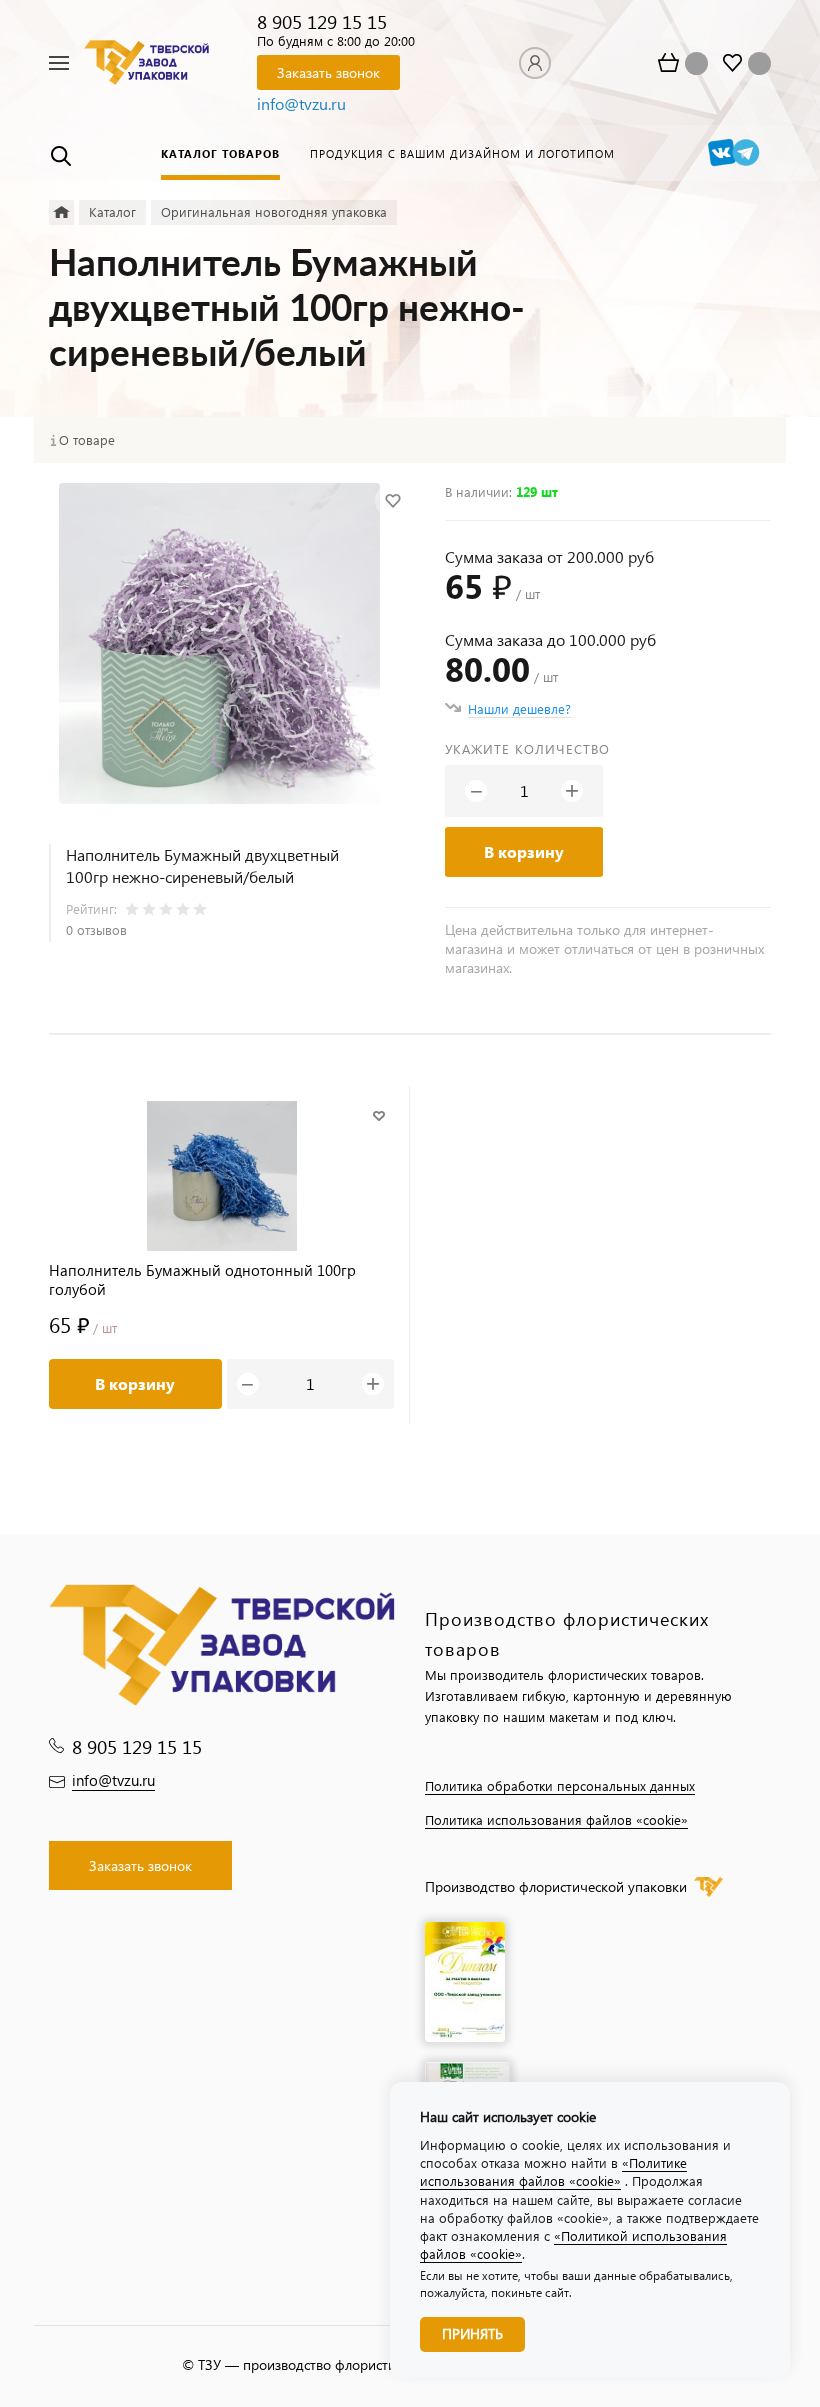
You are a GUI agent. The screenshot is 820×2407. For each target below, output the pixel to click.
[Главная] (61, 212)
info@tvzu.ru (301, 103)
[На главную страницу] (146, 62)
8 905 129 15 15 (322, 21)
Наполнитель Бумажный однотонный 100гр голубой (202, 1280)
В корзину (524, 851)
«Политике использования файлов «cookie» (553, 2171)
